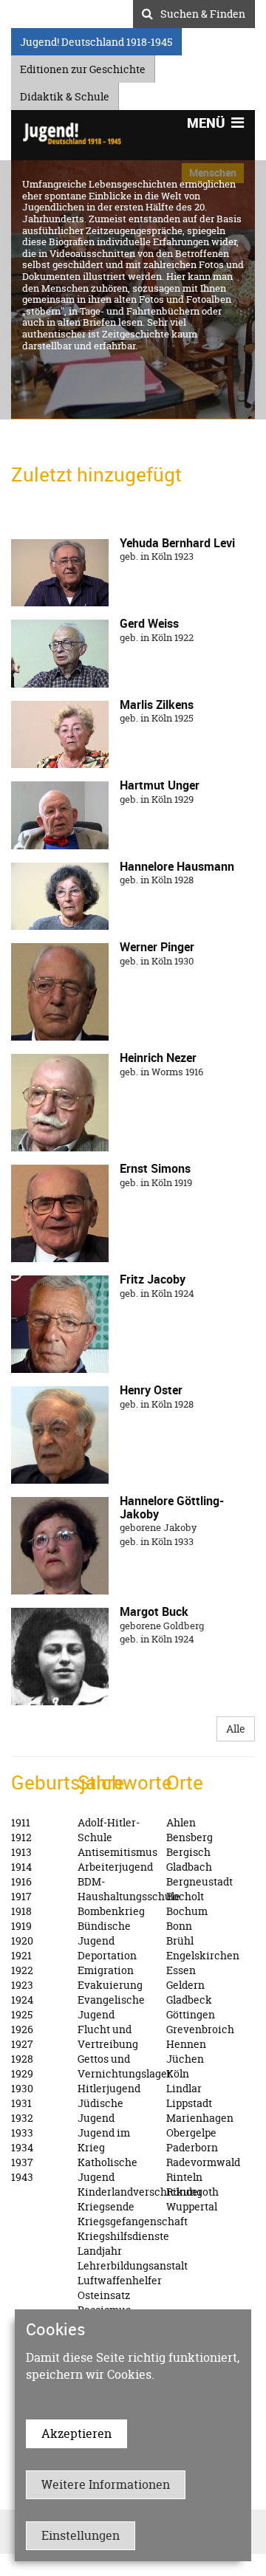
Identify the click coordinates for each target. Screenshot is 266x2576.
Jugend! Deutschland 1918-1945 (96, 40)
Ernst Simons (155, 1168)
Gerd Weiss (149, 623)
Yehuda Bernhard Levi (177, 543)
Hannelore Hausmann (177, 866)
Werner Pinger (157, 947)
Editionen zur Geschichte (83, 67)
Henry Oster (151, 1390)
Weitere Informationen (106, 2484)
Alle (236, 1729)
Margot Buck (154, 1611)
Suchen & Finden (203, 12)
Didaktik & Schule (65, 94)
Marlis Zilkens (157, 705)
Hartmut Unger (160, 785)
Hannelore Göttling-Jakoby (172, 1507)
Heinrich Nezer (158, 1058)
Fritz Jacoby (153, 1279)
